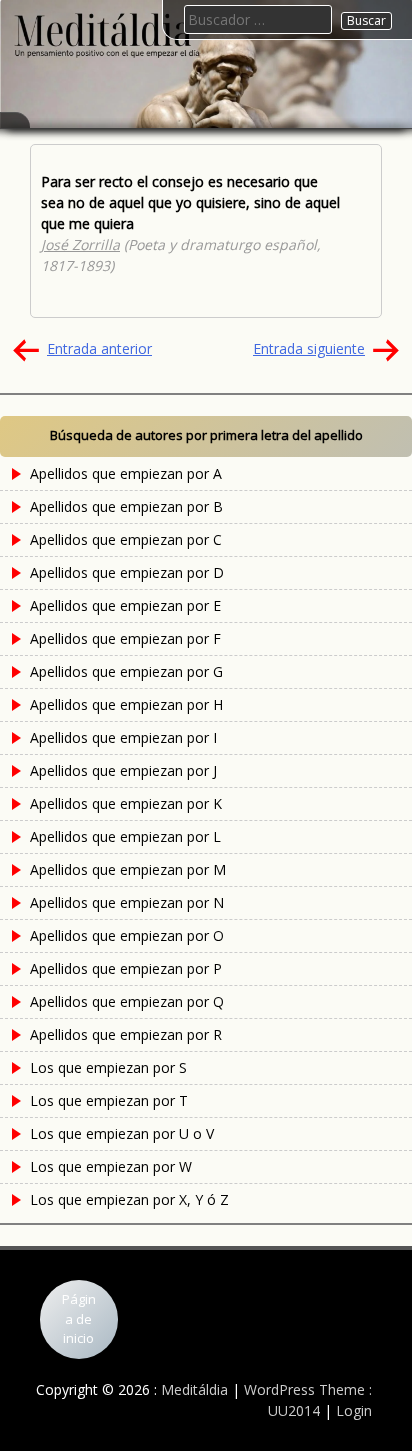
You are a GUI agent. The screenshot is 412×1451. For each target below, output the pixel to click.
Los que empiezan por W (111, 1166)
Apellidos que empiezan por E (125, 605)
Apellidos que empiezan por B (126, 506)
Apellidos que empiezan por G (126, 671)
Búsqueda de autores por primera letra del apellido (206, 435)
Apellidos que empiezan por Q (127, 1001)
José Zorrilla (80, 244)
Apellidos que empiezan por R (126, 1034)
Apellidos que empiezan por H (126, 704)
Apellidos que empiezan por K (126, 803)
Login (354, 1410)
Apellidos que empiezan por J (123, 770)
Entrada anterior (99, 348)
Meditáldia (194, 1389)
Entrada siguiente (309, 348)
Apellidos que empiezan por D (127, 572)
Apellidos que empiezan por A (126, 473)
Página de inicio (79, 1318)
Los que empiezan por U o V (122, 1133)
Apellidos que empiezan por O (127, 935)
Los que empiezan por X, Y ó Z (129, 1199)
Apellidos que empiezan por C (126, 539)
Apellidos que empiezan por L (125, 836)
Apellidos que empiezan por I (123, 737)
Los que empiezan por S (108, 1067)
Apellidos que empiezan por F (125, 638)
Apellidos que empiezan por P (126, 968)
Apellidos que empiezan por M (128, 869)
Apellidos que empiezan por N (127, 902)
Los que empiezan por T (109, 1100)
